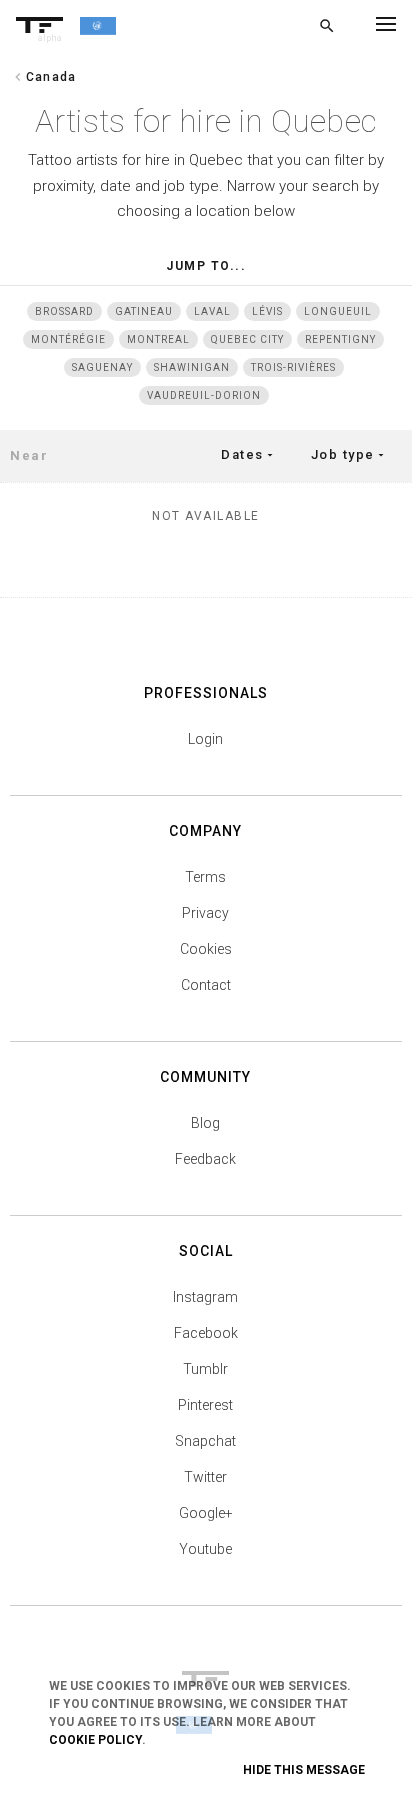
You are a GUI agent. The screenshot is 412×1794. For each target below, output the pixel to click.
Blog (205, 1123)
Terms (205, 877)
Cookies (206, 949)
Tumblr (205, 1369)
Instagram (205, 1297)
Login (205, 739)
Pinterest (205, 1405)
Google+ (206, 1513)
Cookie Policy (95, 1740)
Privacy (205, 913)
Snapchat (205, 1441)
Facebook (206, 1333)
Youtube (205, 1549)
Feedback (205, 1159)
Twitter (205, 1477)
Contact (206, 985)
